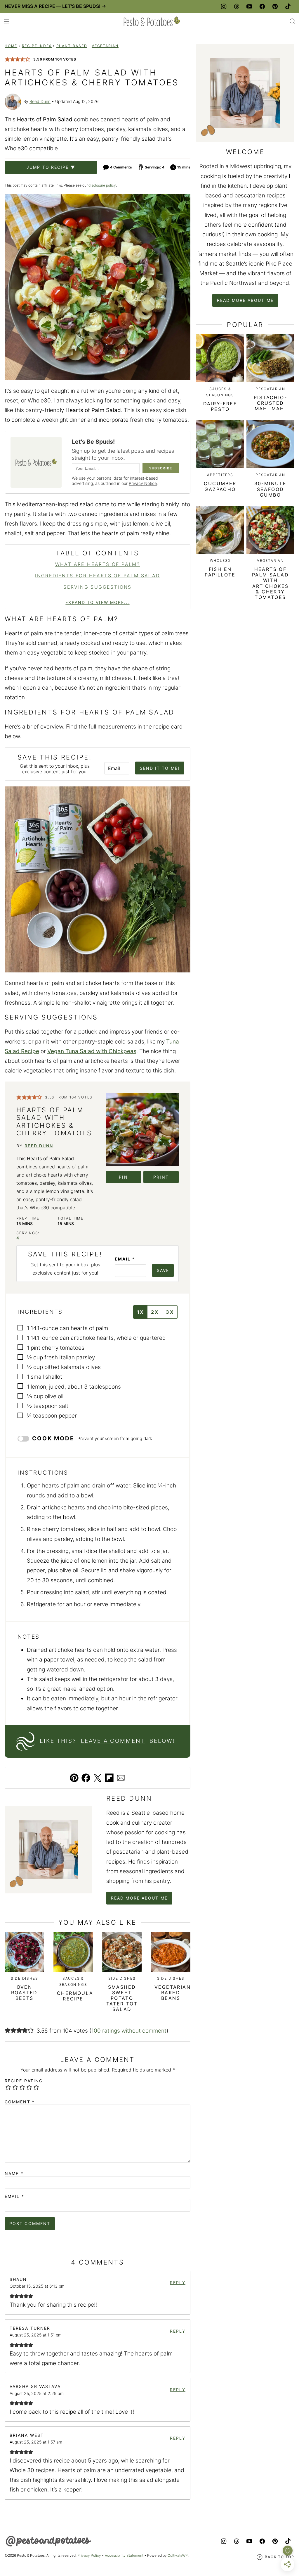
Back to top (280, 2557)
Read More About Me (139, 1898)
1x (140, 1312)
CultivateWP (178, 2555)
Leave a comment (113, 1741)
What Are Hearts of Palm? (98, 564)
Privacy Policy (89, 2555)
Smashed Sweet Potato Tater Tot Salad (122, 1998)
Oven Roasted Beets (24, 1993)
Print (161, 1177)
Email (125, 1259)
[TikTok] (288, 6)
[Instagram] (224, 6)
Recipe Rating (24, 2081)
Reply (178, 2283)
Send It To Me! (160, 768)
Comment (20, 2102)
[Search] (293, 21)
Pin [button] (123, 1177)
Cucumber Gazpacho (220, 486)
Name (14, 2174)
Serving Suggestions (98, 587)
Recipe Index (37, 46)
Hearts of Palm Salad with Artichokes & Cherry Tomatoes (270, 583)
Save (163, 1270)
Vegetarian (105, 46)
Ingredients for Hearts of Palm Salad (97, 576)
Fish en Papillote (220, 572)
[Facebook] (262, 6)
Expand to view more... (97, 602)
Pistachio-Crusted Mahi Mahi (270, 403)
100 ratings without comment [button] (129, 2031)
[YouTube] (249, 6)
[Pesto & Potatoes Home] (152, 21)
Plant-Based (72, 46)
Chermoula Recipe (75, 1996)
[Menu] (6, 21)
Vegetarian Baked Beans (173, 1993)
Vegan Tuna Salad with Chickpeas (92, 1051)
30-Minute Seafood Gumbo (271, 489)
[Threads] (237, 6)
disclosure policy (102, 185)
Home (11, 46)
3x (170, 1312)
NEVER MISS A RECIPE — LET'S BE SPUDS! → (55, 6)
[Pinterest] (275, 6)
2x (155, 1312)
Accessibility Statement (124, 2555)
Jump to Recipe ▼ (51, 167)
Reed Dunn (40, 101)
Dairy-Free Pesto (220, 406)
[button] (7, 59)
